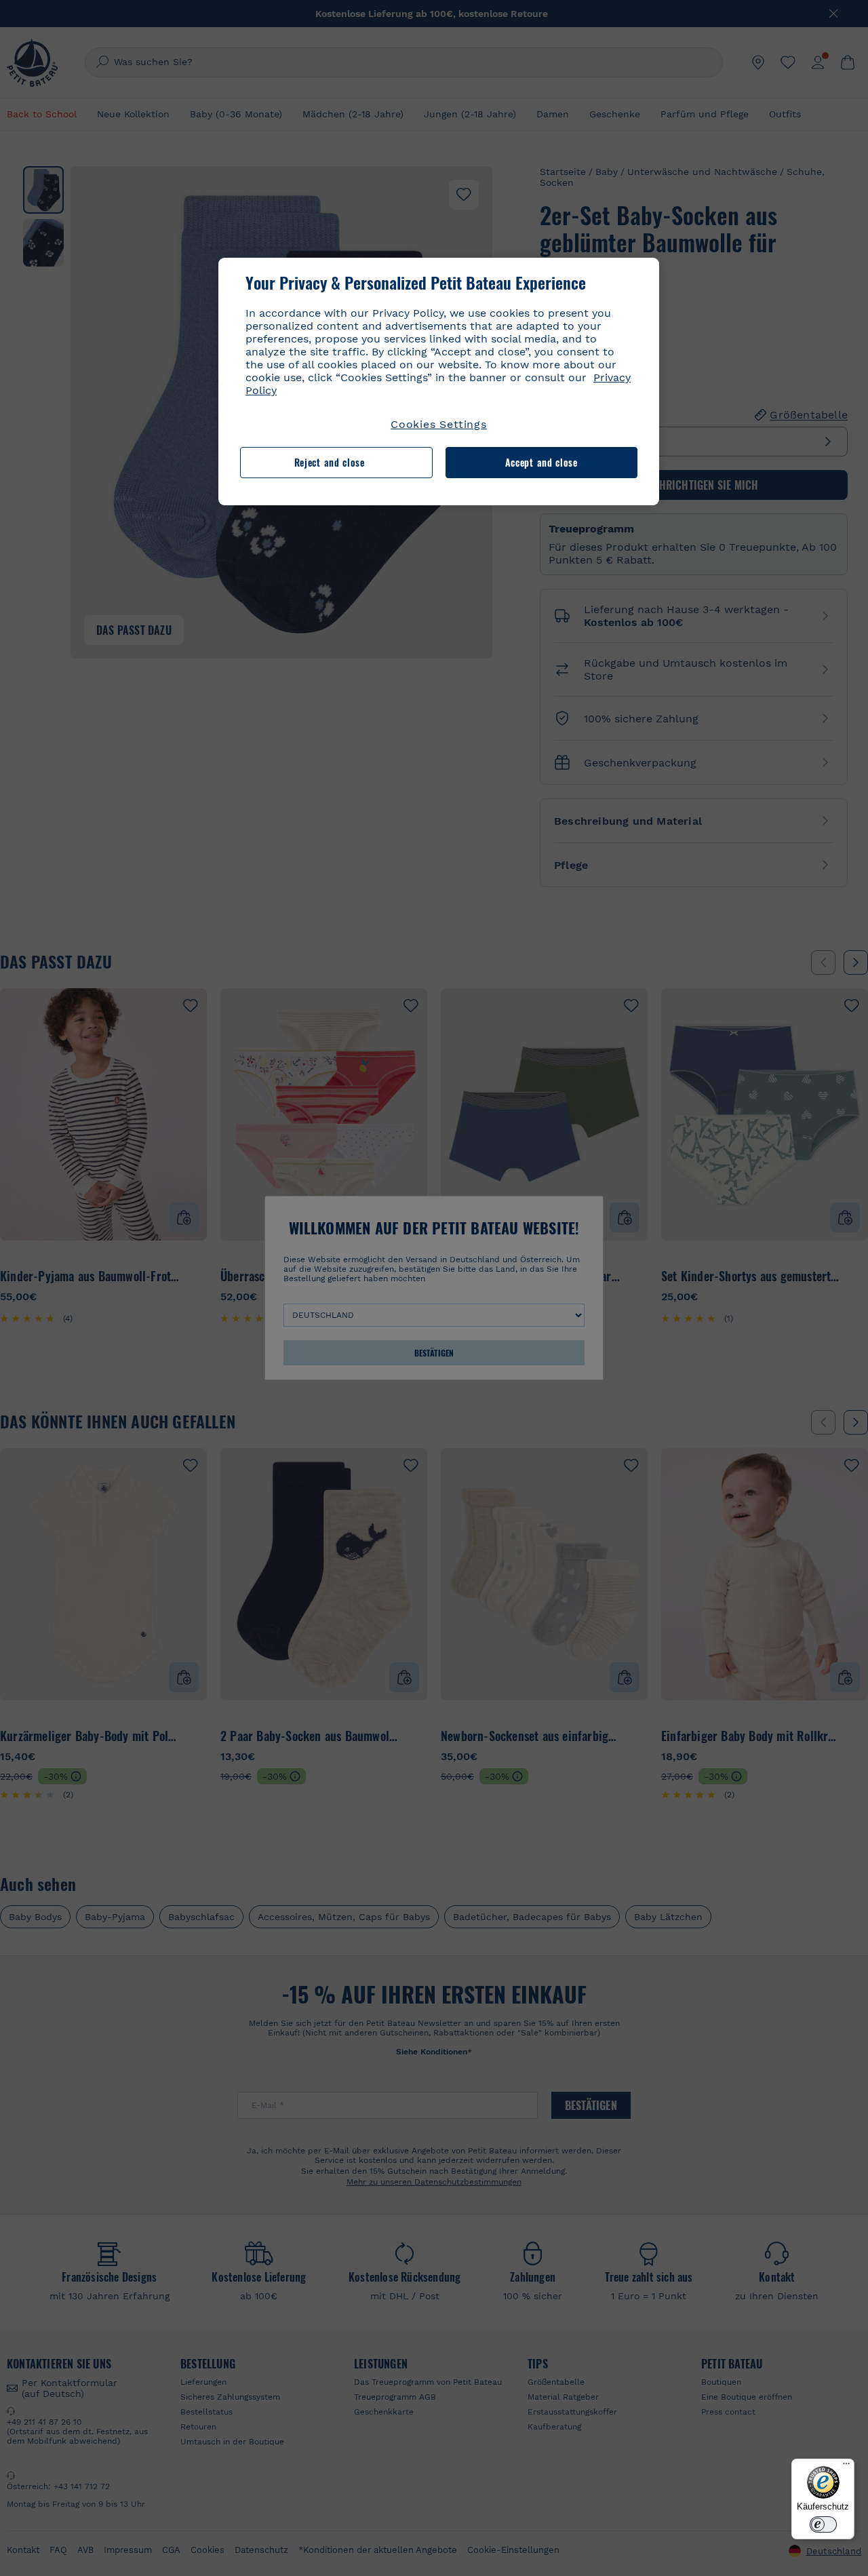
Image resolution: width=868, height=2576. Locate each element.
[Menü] (846, 2467)
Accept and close (541, 462)
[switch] (823, 2524)
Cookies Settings (439, 424)
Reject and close (330, 462)
